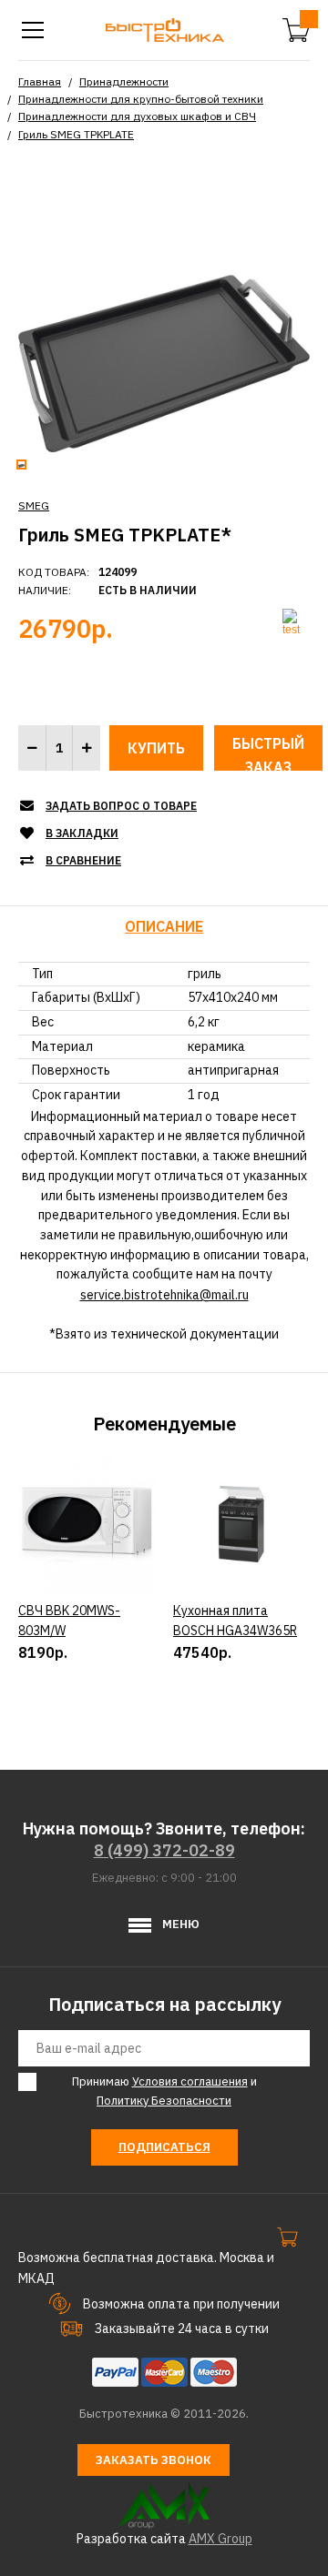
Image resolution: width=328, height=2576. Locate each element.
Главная (40, 81)
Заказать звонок (154, 2460)
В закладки (82, 833)
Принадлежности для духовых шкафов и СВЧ (137, 116)
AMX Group (220, 2539)
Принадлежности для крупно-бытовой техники (141, 99)
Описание (164, 926)
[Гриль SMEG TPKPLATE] (164, 305)
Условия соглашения (190, 2081)
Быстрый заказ (268, 753)
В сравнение (83, 860)
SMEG (34, 505)
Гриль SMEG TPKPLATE (76, 134)
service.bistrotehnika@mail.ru (164, 1295)
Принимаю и (164, 2091)
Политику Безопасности (164, 2101)
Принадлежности (124, 81)
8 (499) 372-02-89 (164, 1850)
